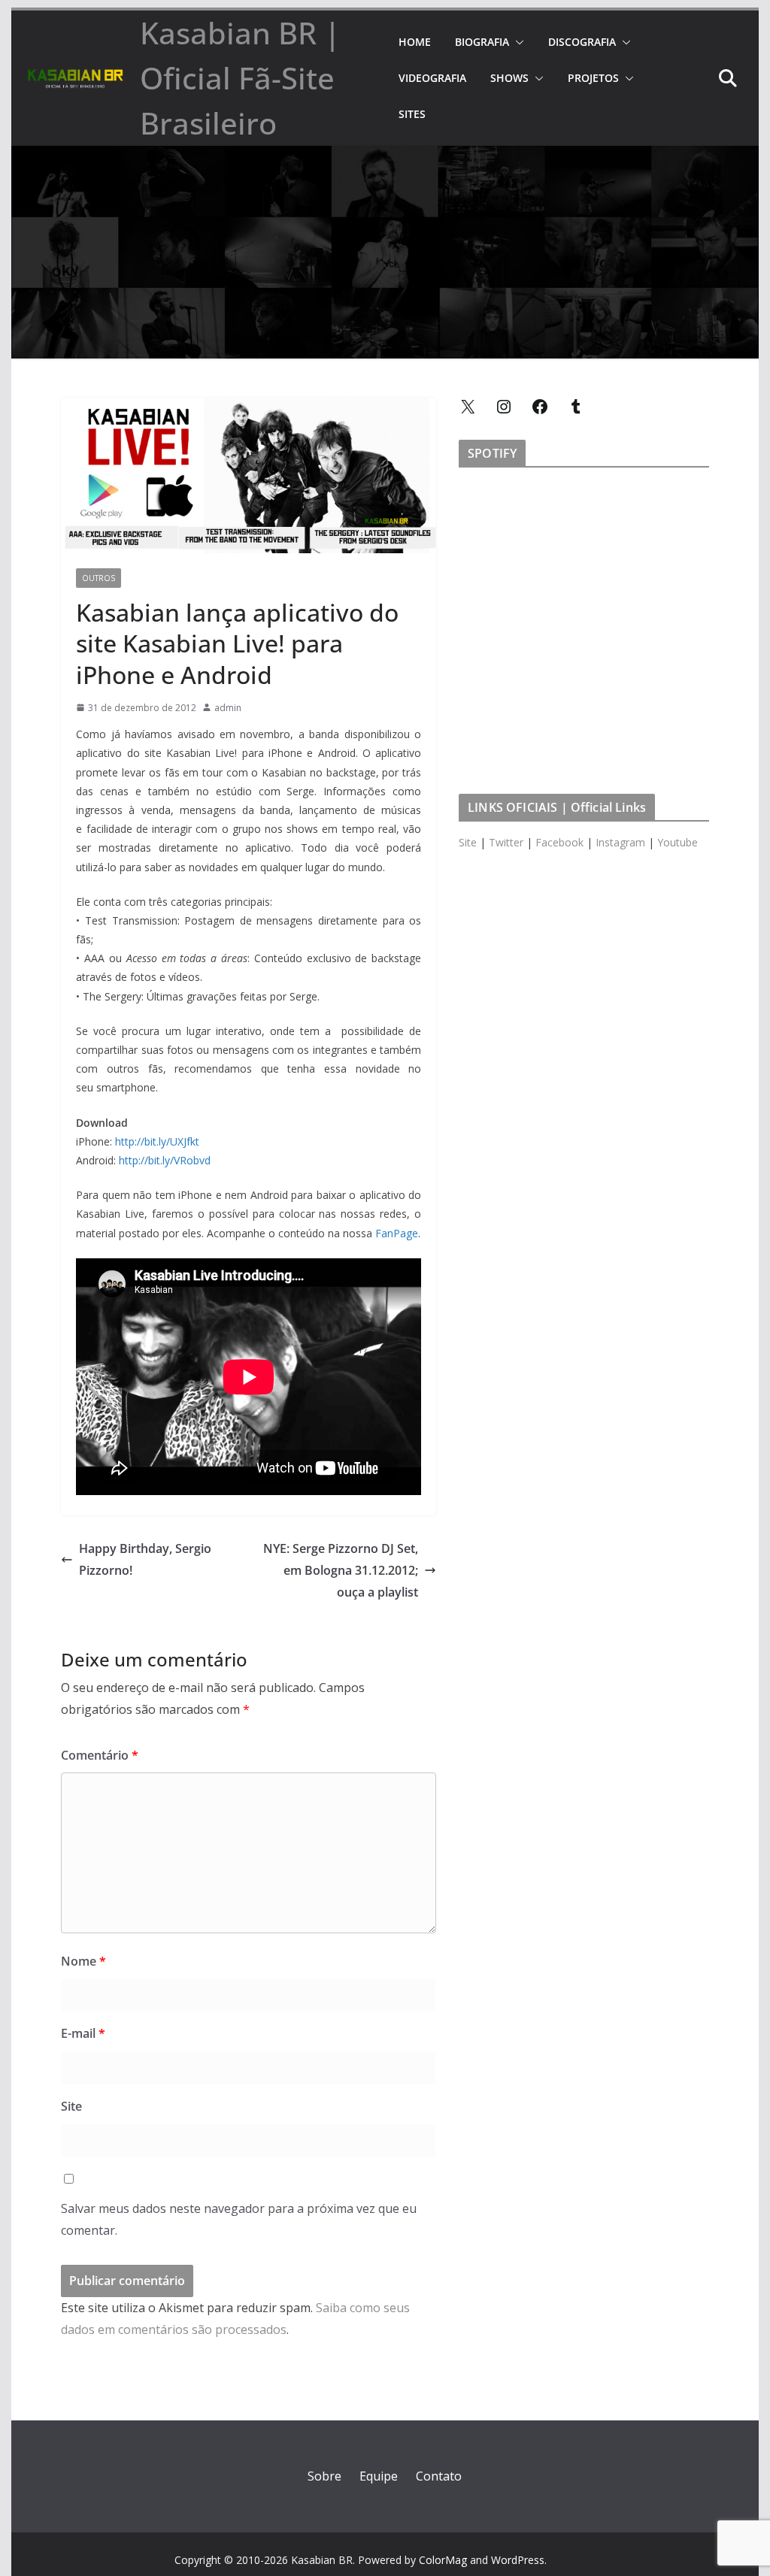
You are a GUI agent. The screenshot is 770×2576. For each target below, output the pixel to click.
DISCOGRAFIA (582, 42)
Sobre (324, 2476)
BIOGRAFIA (482, 42)
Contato (439, 2476)
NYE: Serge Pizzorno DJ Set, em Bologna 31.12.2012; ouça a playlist (341, 1570)
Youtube (678, 842)
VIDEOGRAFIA (432, 78)
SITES (412, 114)
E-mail (83, 2033)
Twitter (506, 842)
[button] (517, 42)
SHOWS (509, 78)
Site (71, 2106)
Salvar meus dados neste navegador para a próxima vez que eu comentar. (239, 2219)
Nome (83, 1961)
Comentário (100, 1755)
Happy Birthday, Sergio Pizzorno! (145, 1559)
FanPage (397, 1233)
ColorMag (443, 2560)
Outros (99, 578)
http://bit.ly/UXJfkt (157, 1141)
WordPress (518, 2560)
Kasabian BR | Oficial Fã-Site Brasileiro (240, 78)
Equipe (379, 2476)
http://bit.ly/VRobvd (165, 1160)
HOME (415, 42)
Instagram (620, 842)
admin (228, 708)
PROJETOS (593, 78)
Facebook (559, 842)
